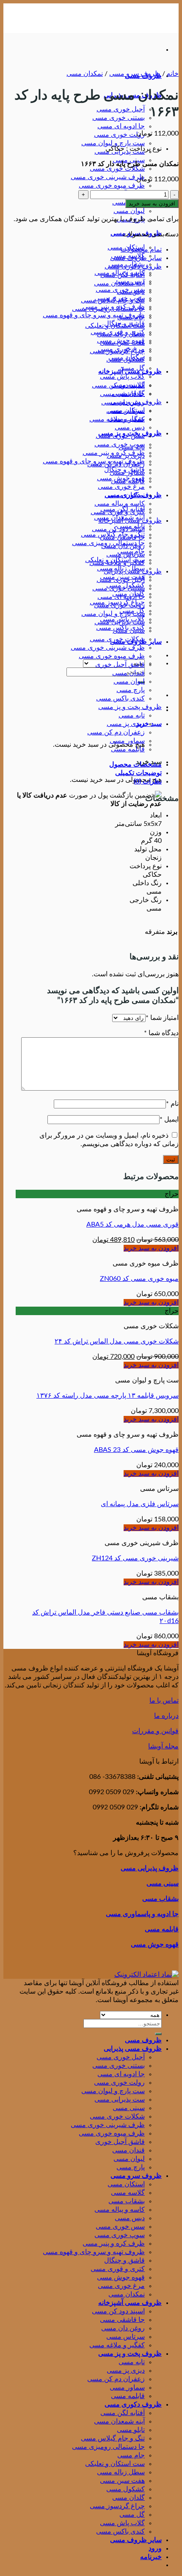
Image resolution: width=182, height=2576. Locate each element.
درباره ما (166, 1716)
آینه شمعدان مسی (119, 283)
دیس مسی (130, 427)
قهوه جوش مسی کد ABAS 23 (136, 1450)
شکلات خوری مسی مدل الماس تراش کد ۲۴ (117, 1341)
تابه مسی (132, 715)
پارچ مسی (131, 690)
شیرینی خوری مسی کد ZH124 (135, 1558)
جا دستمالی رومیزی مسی (108, 309)
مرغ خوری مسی (121, 487)
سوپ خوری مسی (120, 444)
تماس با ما (164, 1701)
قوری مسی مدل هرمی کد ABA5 (132, 1224)
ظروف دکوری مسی (133, 266)
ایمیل (169, 1119)
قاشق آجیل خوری (120, 665)
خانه (173, 74)
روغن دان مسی (123, 546)
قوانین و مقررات (155, 1731)
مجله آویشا (163, 1746)
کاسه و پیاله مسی (120, 504)
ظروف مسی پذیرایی (133, 571)
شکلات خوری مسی (117, 169)
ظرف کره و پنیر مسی (114, 453)
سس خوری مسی (120, 436)
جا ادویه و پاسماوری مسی (142, 1914)
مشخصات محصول (135, 764)
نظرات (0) (148, 781)
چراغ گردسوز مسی (117, 351)
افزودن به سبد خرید (152, 204)
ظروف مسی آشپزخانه (130, 521)
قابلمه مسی (128, 749)
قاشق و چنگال (124, 470)
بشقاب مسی (127, 419)
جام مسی (131, 317)
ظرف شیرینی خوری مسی (108, 177)
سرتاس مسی (125, 554)
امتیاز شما (162, 1018)
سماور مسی (127, 741)
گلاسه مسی (128, 385)
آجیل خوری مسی (121, 109)
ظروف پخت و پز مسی (130, 707)
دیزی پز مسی (126, 724)
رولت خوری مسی (119, 135)
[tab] (94, 764)
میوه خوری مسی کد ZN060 (139, 1279)
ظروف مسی (143, 2040)
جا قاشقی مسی (122, 537)
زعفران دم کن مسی (116, 732)
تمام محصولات (141, 249)
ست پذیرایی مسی (120, 622)
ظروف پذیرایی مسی (150, 1868)
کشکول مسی (125, 360)
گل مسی (132, 368)
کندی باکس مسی (120, 698)
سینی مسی (129, 631)
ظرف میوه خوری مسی (112, 186)
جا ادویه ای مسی (121, 126)
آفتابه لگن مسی (123, 275)
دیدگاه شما (161, 1033)
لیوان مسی (129, 211)
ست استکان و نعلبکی (115, 326)
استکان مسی (126, 410)
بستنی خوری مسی (119, 118)
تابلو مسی (131, 292)
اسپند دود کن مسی (118, 529)
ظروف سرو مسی (135, 74)
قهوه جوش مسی (121, 478)
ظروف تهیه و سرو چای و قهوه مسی (94, 315)
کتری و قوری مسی (118, 512)
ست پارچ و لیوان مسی (113, 143)
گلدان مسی (128, 393)
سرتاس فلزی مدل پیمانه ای (140, 1504)
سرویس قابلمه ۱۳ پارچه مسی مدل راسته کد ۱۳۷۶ (108, 1396)
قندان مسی (128, 673)
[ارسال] (158, 2034)
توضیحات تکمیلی (138, 773)
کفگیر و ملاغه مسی (117, 563)
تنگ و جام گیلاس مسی (113, 300)
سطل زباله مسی (121, 334)
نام (172, 1104)
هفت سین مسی (122, 343)
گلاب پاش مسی (122, 377)
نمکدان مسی (85, 74)
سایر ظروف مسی (136, 258)
